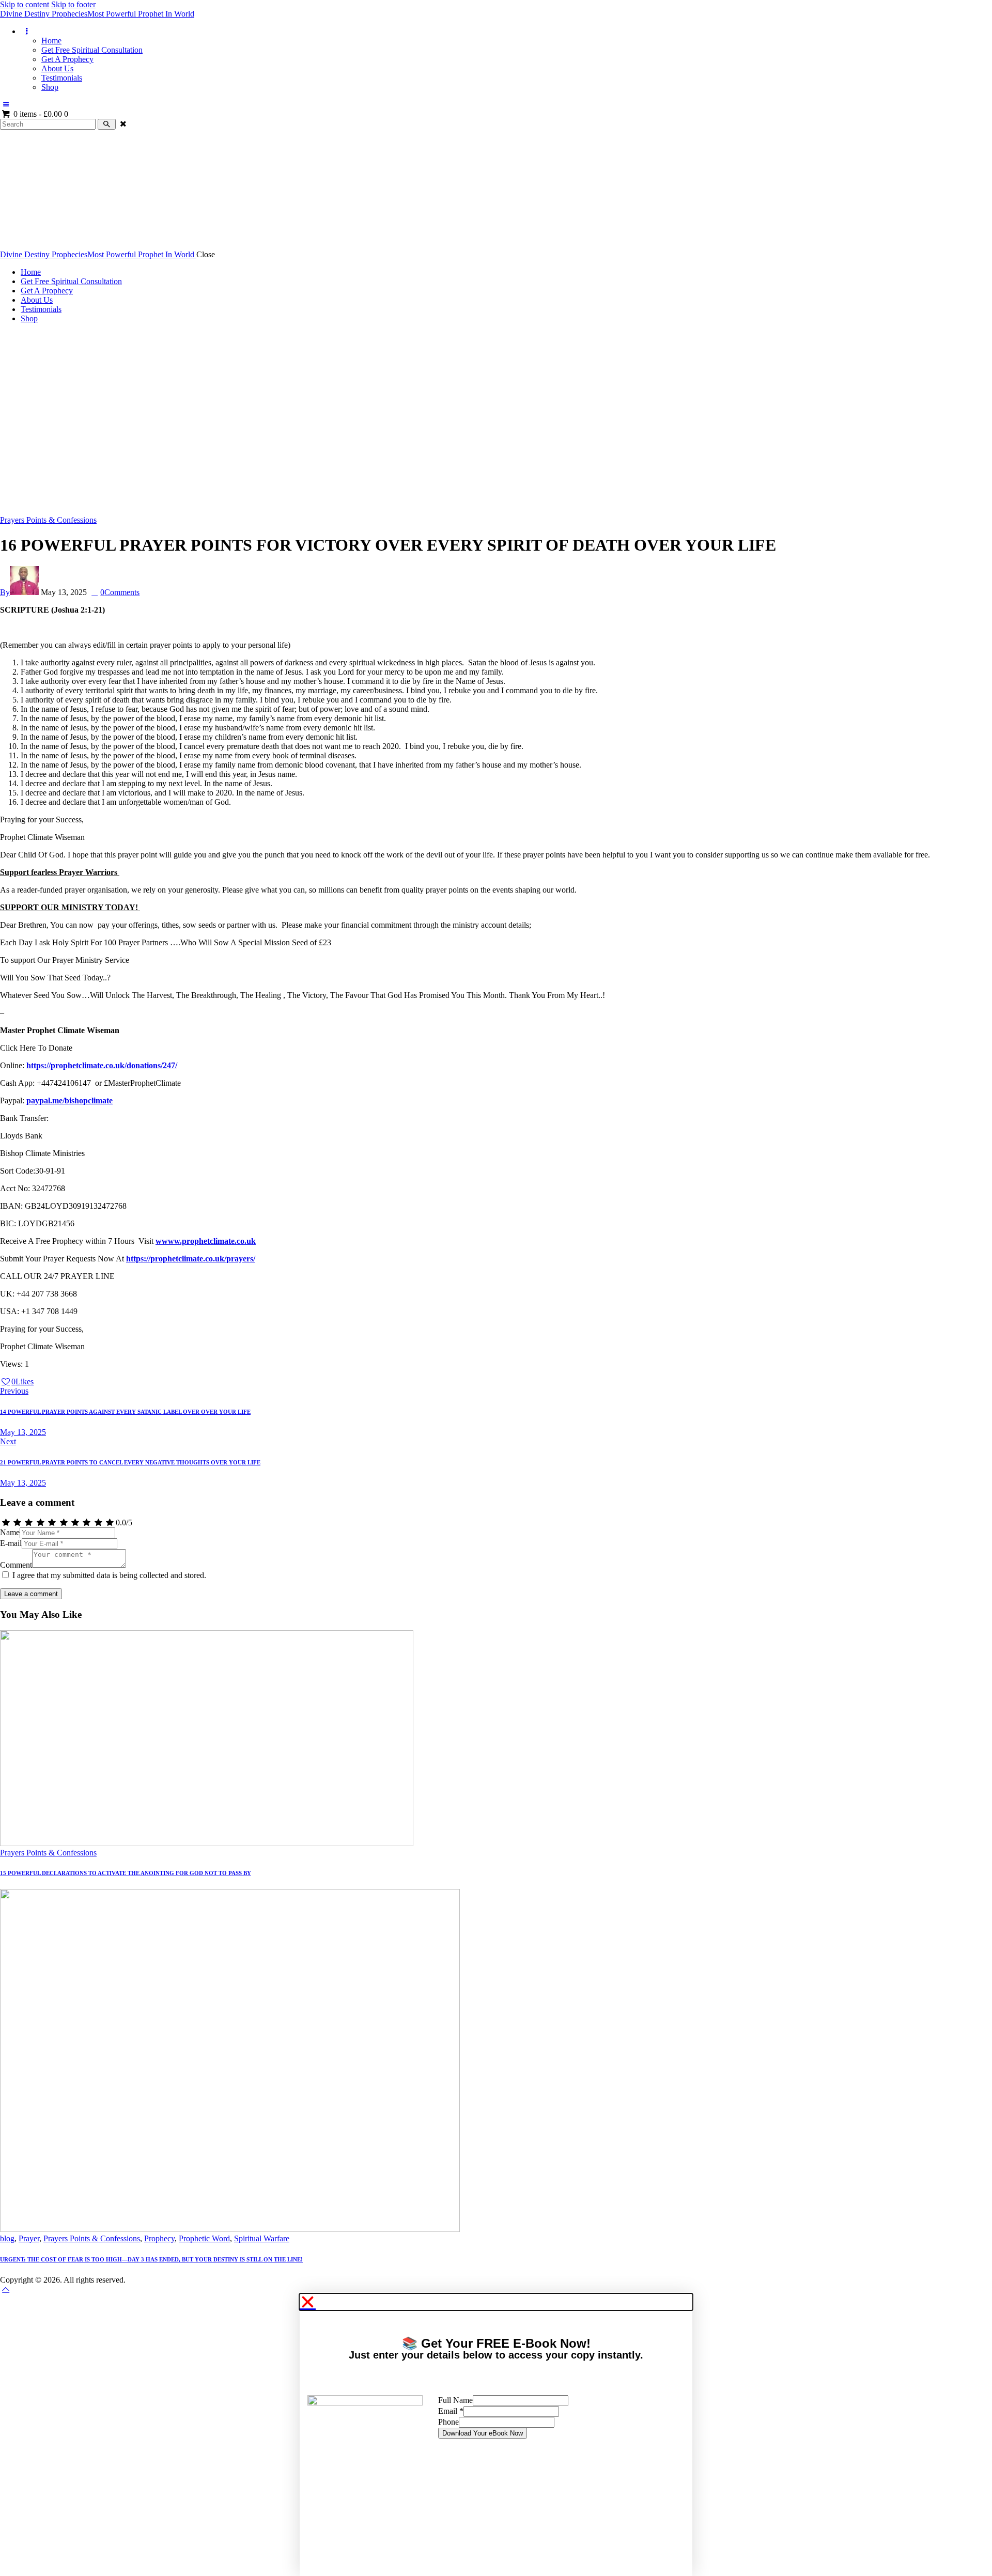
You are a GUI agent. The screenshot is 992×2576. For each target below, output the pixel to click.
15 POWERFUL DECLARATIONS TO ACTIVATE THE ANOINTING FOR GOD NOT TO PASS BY (126, 1873)
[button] (496, 2302)
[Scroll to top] (6, 2289)
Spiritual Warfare (262, 2238)
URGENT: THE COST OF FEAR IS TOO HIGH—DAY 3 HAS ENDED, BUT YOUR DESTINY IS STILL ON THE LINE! (151, 2259)
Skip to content (25, 4)
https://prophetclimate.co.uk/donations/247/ (102, 1065)
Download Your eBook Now (483, 2433)
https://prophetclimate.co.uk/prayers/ (191, 1259)
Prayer (29, 2238)
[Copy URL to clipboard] (74, 1381)
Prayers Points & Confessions (48, 520)
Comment (16, 1565)
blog (7, 2238)
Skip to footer (73, 4)
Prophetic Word (204, 2238)
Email (451, 2411)
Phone (448, 2422)
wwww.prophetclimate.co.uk (206, 1241)
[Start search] (107, 124)
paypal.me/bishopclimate (69, 1100)
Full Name (455, 2400)
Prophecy (159, 2238)
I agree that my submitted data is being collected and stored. (109, 1575)
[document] (496, 2435)
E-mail (11, 1543)
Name (10, 1532)
